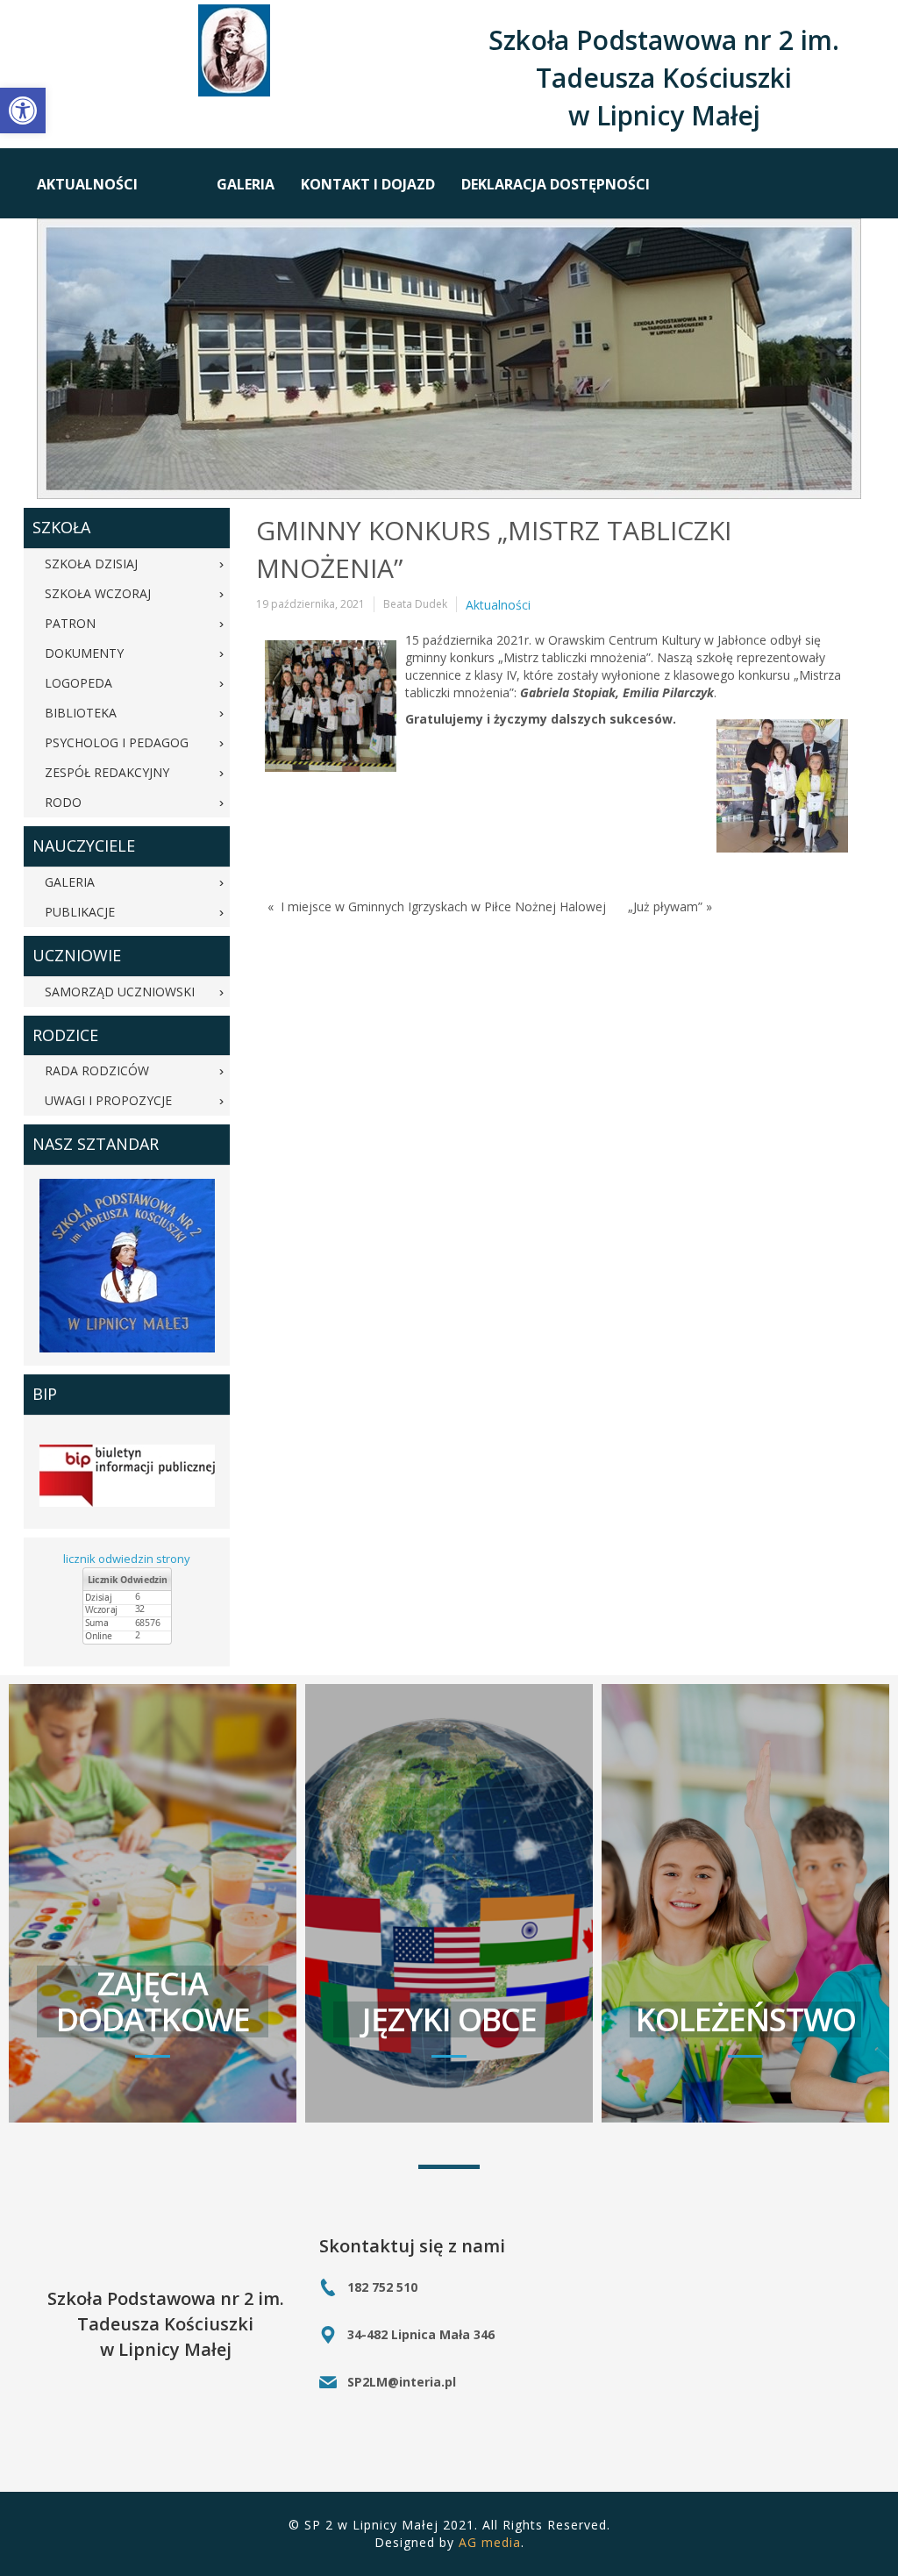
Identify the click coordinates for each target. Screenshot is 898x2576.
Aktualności (498, 605)
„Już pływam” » (670, 906)
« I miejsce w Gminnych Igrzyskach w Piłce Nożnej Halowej (437, 906)
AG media (490, 2542)
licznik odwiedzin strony (127, 1559)
